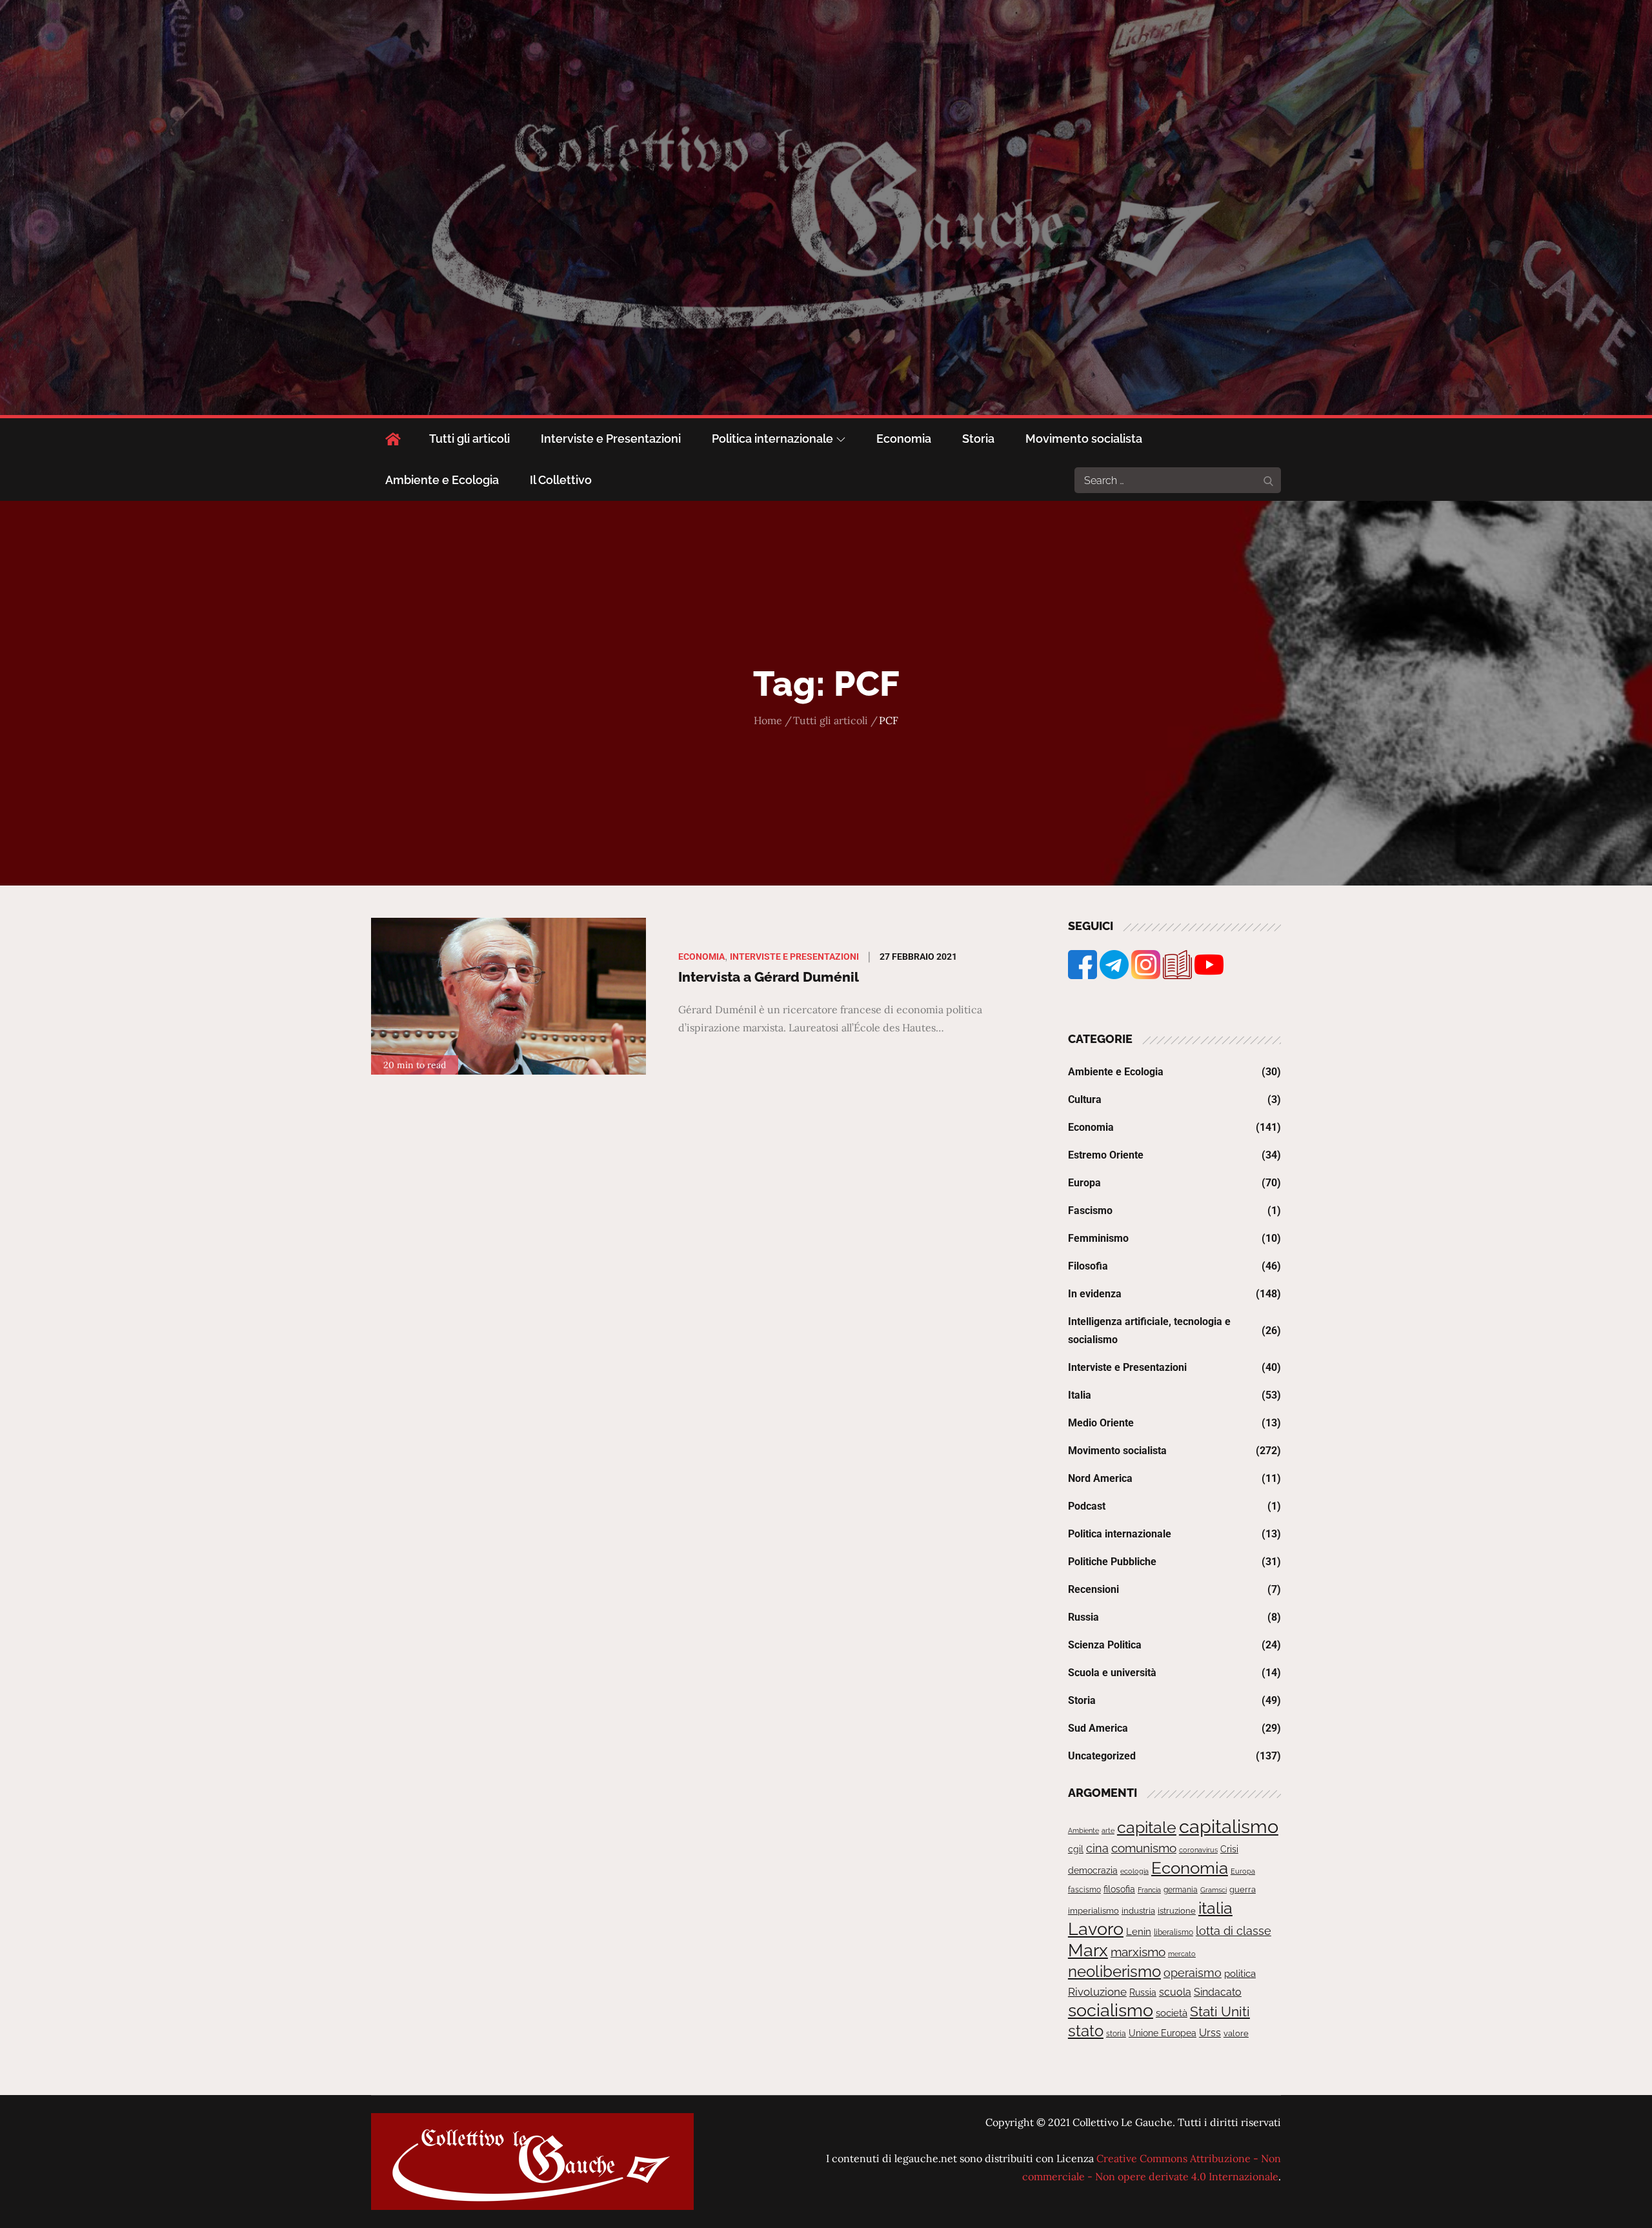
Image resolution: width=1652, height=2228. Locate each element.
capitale (1147, 1827)
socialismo (1111, 2010)
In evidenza (1095, 1294)
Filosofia (1088, 1266)
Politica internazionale (772, 439)
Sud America (1098, 1728)
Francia (1149, 1890)
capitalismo (1229, 1826)
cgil (1076, 1849)
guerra (1243, 1889)
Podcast (1087, 1506)
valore (1236, 2033)
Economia (904, 439)
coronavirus (1198, 1850)
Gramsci (1214, 1890)
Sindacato (1218, 1992)
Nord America (1100, 1478)
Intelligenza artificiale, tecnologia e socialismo (1149, 1331)
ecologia (1134, 1871)
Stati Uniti (1220, 2011)
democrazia (1093, 1870)
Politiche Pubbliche (1112, 1562)
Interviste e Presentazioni (611, 439)
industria (1138, 1911)
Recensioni (1093, 1589)
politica (1240, 1974)
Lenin (1139, 1931)
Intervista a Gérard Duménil (769, 977)
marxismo (1138, 1952)
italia (1215, 1908)
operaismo (1193, 1973)
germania (1181, 1890)
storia (1116, 2034)
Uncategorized (1102, 1756)
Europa (1084, 1183)
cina (1097, 1848)
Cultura (1085, 1099)
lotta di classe (1234, 1931)
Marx (1088, 1950)
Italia (1080, 1395)
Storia (978, 439)
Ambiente (1083, 1830)
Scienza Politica (1105, 1645)
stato (1086, 2031)
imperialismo (1093, 1911)
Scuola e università (1112, 1673)
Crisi (1229, 1849)
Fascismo (1090, 1210)
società (1172, 2013)
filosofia (1119, 1889)
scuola (1175, 1992)
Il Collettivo (561, 480)
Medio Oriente (1101, 1423)
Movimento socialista (1084, 439)
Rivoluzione (1097, 1992)
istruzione (1177, 1911)
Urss (1210, 2033)
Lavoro (1096, 1929)
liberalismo (1174, 1932)
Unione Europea (1163, 2033)
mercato (1182, 1954)
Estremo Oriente (1106, 1155)
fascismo (1084, 1889)
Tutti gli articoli (469, 439)
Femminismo (1098, 1238)
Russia (1083, 1617)
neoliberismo (1114, 1971)
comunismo (1144, 1848)
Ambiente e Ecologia (442, 480)
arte (1108, 1830)
